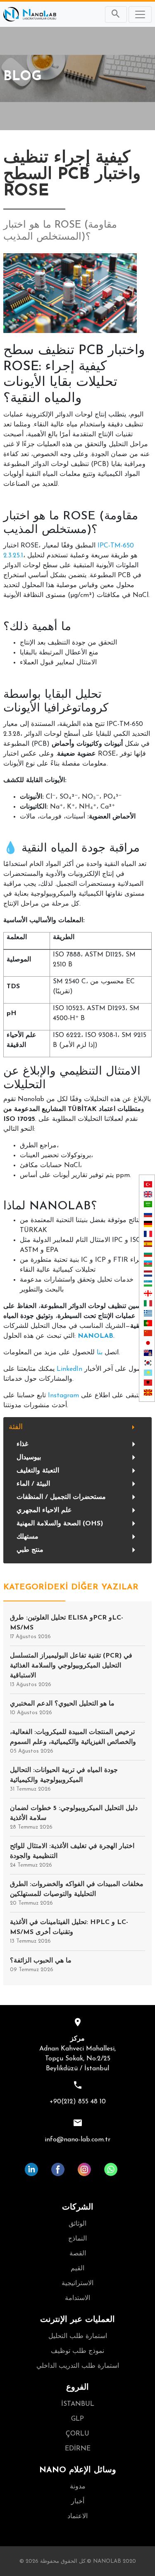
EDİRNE (78, 2449)
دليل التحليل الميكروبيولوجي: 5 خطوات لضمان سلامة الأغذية (74, 1817)
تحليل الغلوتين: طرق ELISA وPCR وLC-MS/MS (67, 1627)
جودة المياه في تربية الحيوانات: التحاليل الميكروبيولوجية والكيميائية (64, 1779)
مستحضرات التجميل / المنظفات (61, 1497)
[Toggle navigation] (140, 14)
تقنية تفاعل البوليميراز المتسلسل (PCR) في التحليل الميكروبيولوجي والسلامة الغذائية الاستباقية (71, 1670)
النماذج (77, 2239)
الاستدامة (77, 2298)
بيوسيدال (29, 1458)
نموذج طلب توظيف (77, 2351)
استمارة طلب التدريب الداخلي (78, 2366)
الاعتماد (77, 2517)
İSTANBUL (78, 2404)
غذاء (22, 1444)
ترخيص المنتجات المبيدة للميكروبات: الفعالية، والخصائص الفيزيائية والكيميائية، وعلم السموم (73, 1741)
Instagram (63, 1396)
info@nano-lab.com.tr (77, 2140)
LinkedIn (69, 1369)
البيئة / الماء (33, 1484)
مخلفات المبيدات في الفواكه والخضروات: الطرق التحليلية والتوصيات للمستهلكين (77, 1893)
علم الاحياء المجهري (44, 1510)
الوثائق (77, 2224)
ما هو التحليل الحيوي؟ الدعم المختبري (62, 1708)
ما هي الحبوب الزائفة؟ (41, 1965)
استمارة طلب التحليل (78, 2336)
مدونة (78, 2487)
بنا (100, 1353)
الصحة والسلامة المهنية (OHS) (60, 1524)
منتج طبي (30, 1550)
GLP (77, 2419)
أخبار (78, 2502)
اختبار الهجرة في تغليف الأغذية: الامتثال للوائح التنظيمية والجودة (72, 1855)
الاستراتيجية (77, 2283)
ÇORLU (77, 2434)
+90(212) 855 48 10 (78, 2102)
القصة (78, 2254)
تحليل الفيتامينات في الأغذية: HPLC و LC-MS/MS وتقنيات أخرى (69, 1931)
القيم (77, 2269)
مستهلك (27, 1537)
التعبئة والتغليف (38, 1471)
